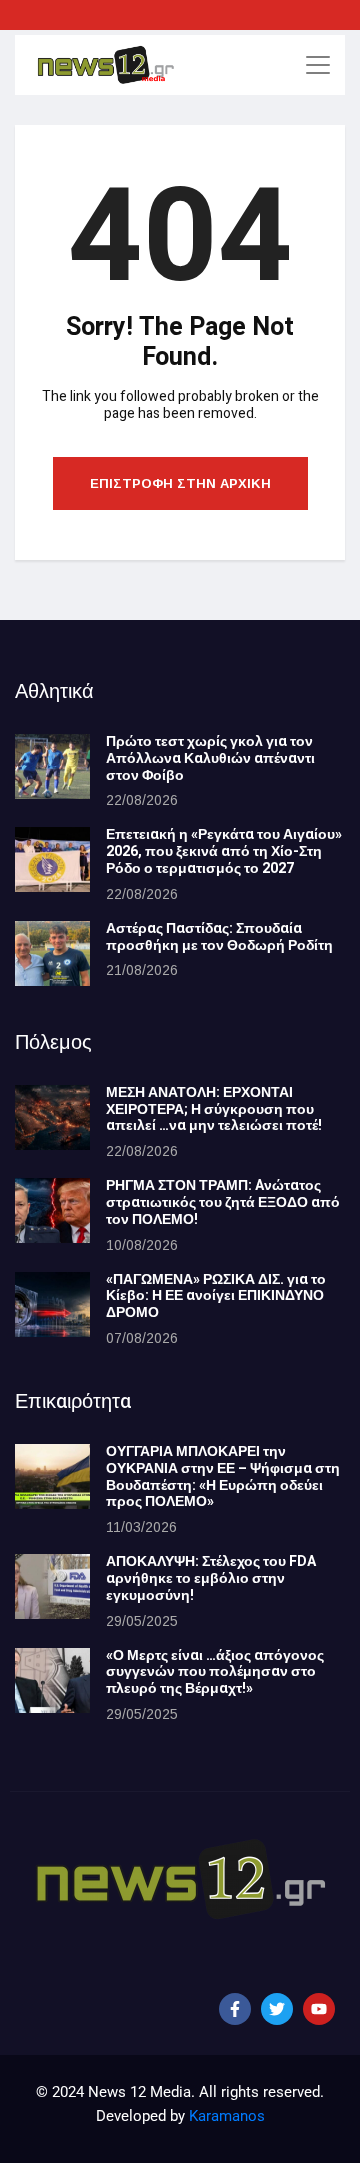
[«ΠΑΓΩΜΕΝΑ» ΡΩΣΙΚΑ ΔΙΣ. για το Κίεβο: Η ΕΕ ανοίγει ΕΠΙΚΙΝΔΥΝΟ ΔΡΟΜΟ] (52, 1304)
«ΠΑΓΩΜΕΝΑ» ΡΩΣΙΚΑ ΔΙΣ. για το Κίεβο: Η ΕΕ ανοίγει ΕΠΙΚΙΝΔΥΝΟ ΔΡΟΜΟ (216, 1296)
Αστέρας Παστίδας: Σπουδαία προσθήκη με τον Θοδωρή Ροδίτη (219, 937)
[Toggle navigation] (318, 65)
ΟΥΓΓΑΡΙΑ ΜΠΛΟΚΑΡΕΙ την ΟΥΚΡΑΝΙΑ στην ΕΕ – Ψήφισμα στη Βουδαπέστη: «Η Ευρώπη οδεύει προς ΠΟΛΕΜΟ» (223, 1476)
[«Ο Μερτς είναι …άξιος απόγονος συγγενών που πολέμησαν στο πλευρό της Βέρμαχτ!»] (52, 1680)
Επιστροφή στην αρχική (180, 483)
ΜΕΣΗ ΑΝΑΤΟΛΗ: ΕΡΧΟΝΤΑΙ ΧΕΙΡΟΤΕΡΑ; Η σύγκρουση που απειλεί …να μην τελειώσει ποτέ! (214, 1109)
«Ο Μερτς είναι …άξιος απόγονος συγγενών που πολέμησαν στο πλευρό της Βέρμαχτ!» (215, 1672)
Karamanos (227, 2116)
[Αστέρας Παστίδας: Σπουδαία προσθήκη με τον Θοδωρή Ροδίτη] (52, 953)
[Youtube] (319, 2009)
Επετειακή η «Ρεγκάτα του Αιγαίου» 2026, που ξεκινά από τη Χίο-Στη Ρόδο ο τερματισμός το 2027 (224, 851)
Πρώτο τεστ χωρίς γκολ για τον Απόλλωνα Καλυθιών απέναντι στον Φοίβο (210, 758)
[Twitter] (277, 2009)
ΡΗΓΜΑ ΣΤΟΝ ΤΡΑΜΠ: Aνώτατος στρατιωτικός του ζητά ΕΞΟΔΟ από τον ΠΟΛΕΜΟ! (223, 1202)
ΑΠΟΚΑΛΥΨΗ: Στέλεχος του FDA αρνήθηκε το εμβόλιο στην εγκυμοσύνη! (211, 1578)
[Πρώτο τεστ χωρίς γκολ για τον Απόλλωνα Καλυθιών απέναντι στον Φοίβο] (52, 766)
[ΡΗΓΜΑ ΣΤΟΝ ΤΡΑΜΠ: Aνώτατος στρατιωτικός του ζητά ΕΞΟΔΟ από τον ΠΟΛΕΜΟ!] (52, 1210)
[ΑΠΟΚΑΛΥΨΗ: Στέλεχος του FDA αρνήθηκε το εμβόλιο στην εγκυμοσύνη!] (52, 1586)
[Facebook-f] (235, 2009)
